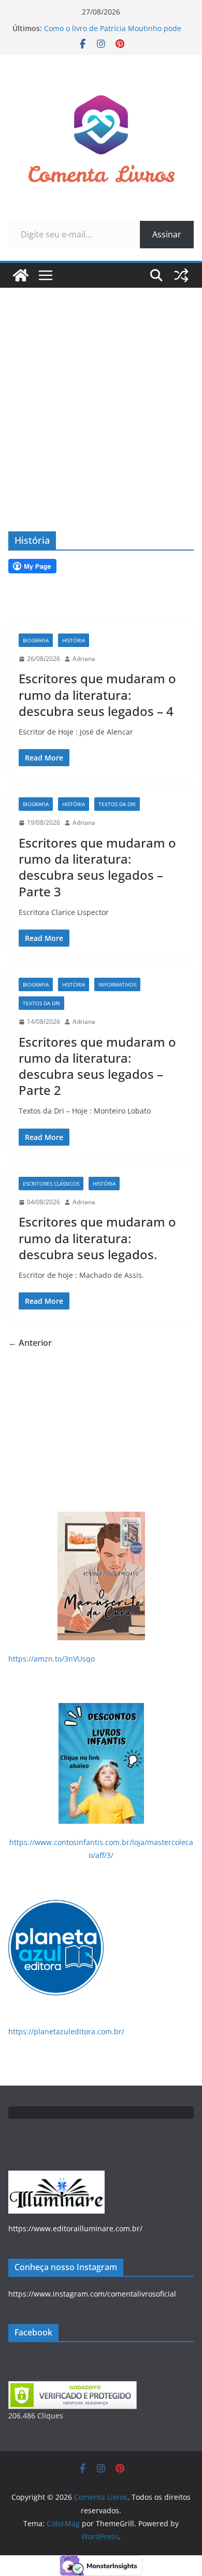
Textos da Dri (117, 804)
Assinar (167, 234)
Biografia (36, 640)
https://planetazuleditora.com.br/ (66, 2031)
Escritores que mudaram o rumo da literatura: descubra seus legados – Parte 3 (97, 867)
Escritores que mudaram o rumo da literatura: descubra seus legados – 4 (97, 694)
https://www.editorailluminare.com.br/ (75, 2228)
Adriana (84, 659)
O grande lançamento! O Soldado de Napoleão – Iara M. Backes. (107, 24)
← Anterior (30, 1343)
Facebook (33, 2332)
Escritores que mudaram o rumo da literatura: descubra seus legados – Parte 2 (97, 1066)
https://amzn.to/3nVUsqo (52, 1659)
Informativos (117, 984)
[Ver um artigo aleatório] (181, 275)
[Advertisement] (101, 394)
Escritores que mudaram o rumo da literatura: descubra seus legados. (97, 1238)
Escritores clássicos (51, 1184)
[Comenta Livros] (21, 275)
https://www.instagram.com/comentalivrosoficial (92, 2294)
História (74, 640)
